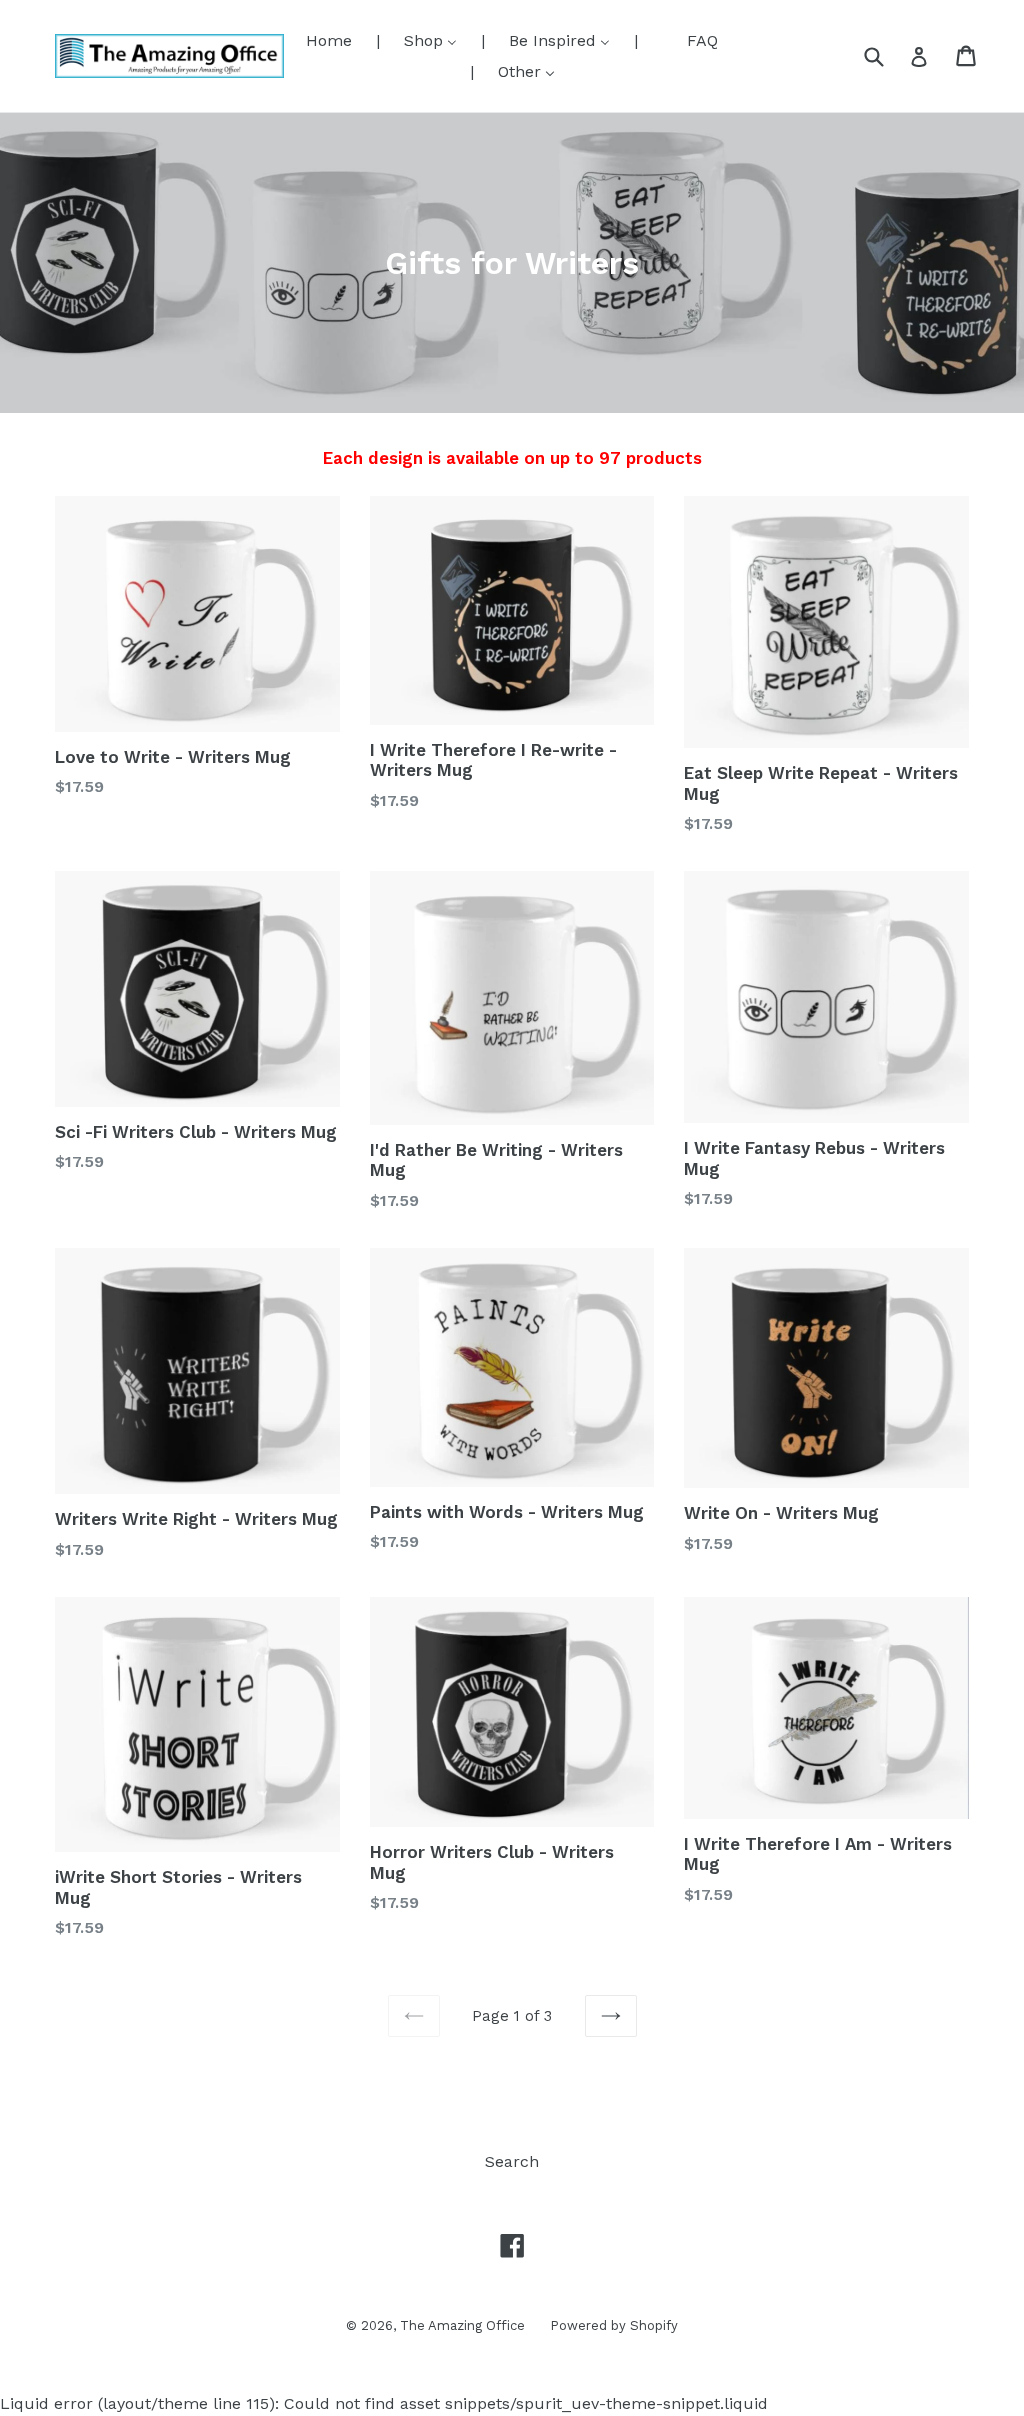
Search (512, 2161)
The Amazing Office (462, 2325)
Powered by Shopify (614, 2325)
